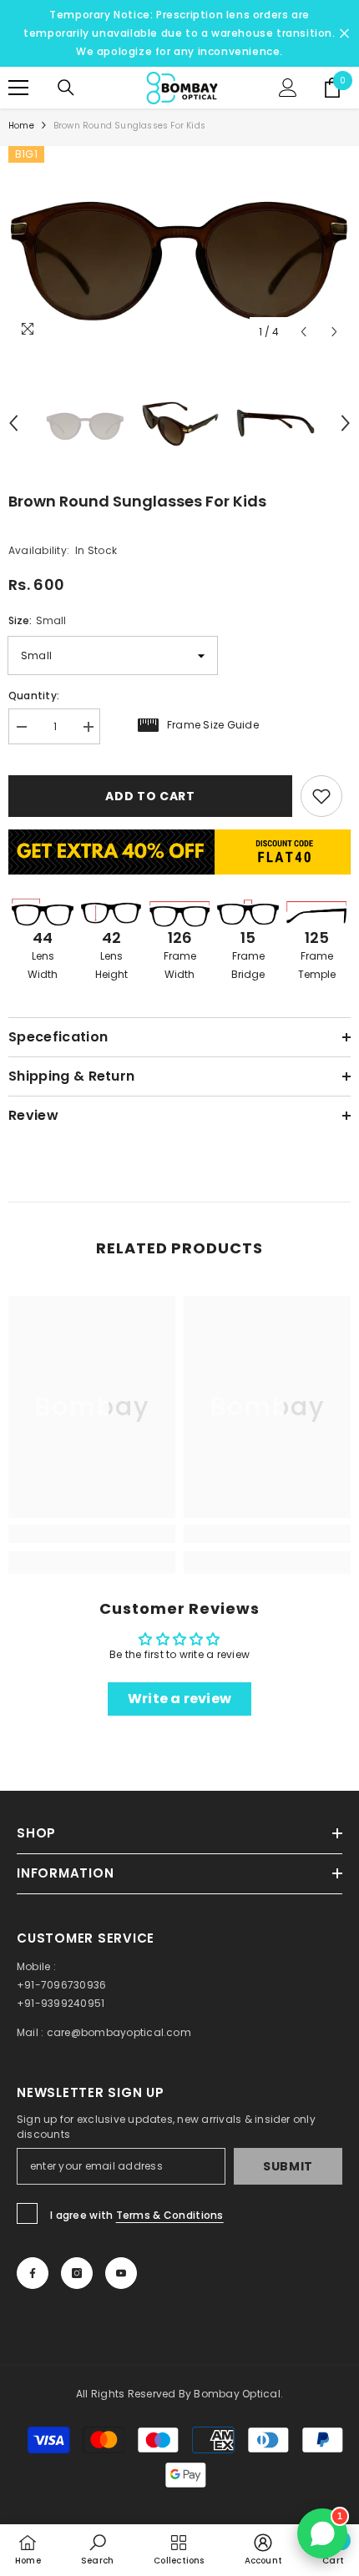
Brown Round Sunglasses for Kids (137, 501)
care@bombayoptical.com (119, 2032)
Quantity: (34, 696)
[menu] (18, 88)
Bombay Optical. (238, 2394)
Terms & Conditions (170, 2215)
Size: (37, 620)
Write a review (179, 1699)
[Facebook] (33, 2273)
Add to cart (150, 796)
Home (21, 126)
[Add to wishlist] (321, 796)
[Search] (66, 88)
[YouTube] (121, 2273)
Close (344, 34)
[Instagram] (77, 2273)
